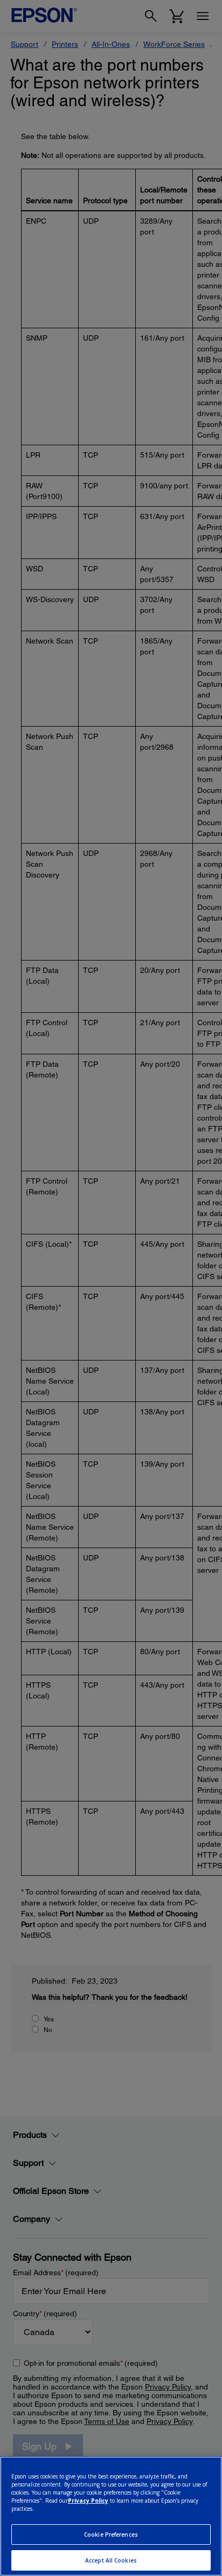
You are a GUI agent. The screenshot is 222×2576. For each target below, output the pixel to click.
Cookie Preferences (111, 2534)
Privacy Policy (88, 2501)
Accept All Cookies (111, 2560)
